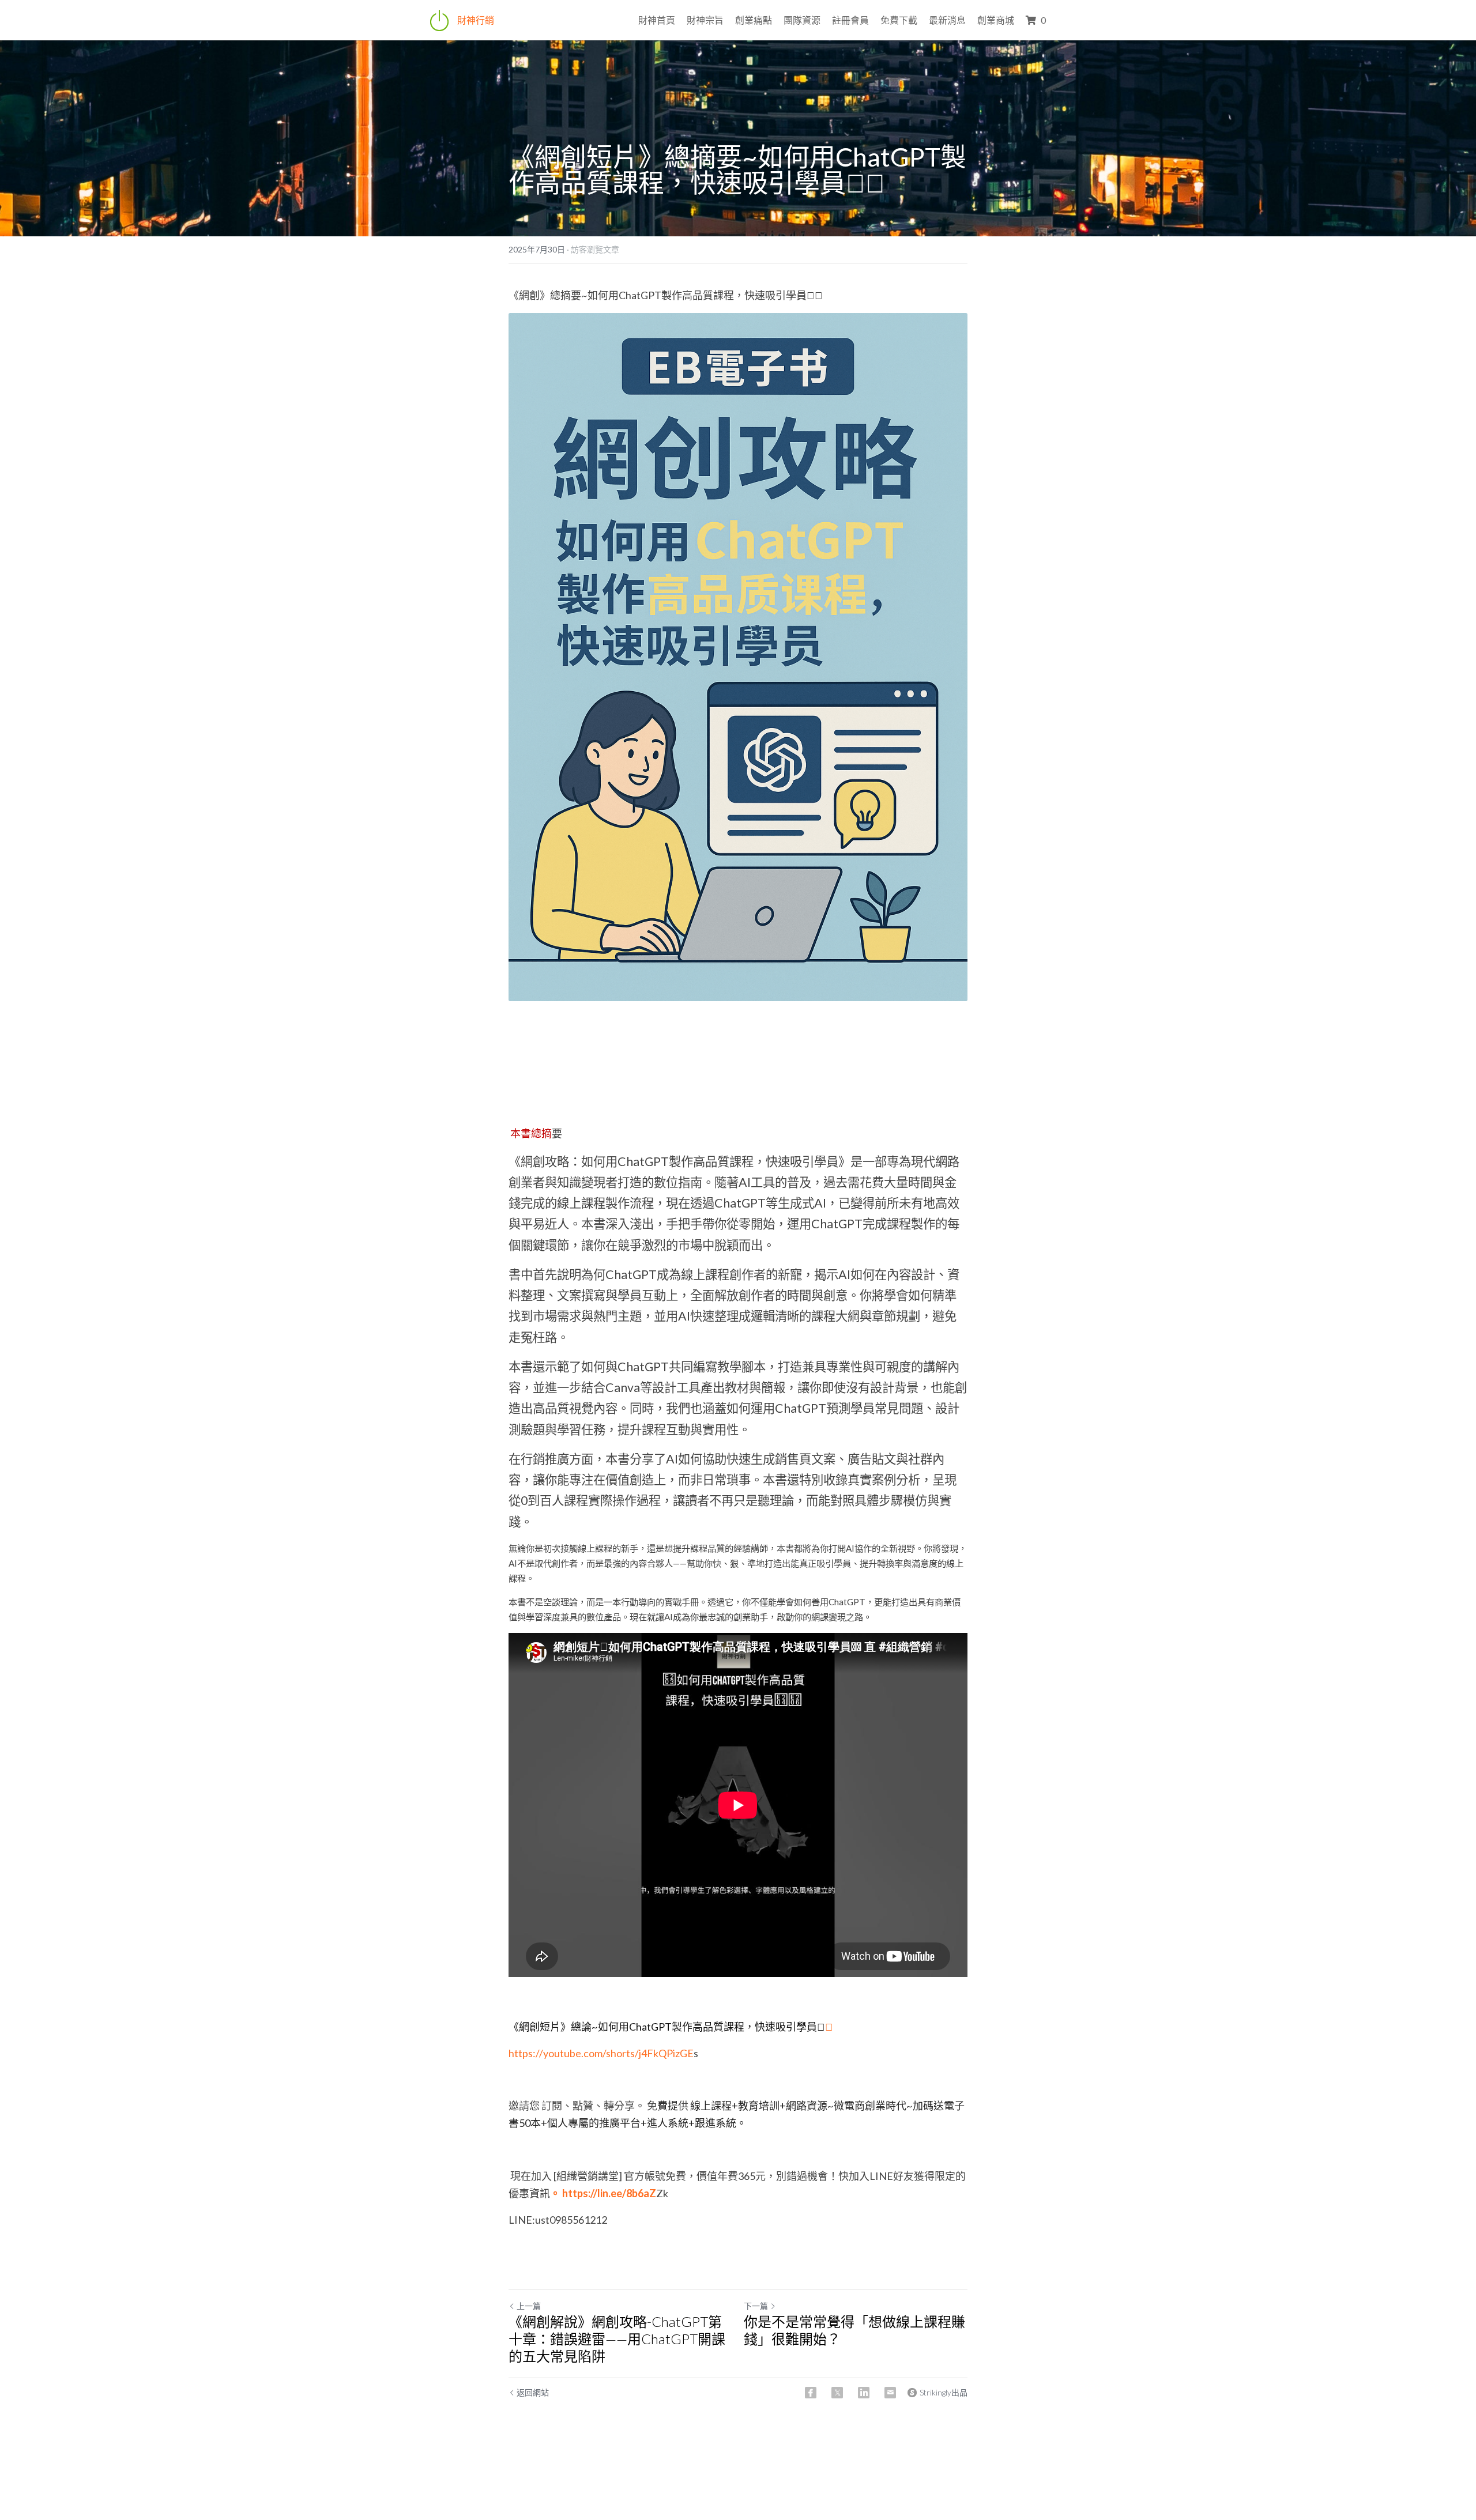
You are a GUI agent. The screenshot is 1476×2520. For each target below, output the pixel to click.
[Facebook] (811, 2393)
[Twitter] (837, 2393)
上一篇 (529, 2306)
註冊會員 (850, 20)
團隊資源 (802, 20)
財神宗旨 (705, 20)
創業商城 (996, 20)
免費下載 (899, 20)
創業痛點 (754, 20)
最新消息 (947, 20)
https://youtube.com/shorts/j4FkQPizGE (601, 2053)
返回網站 (533, 2392)
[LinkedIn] (864, 2393)
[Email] (890, 2393)
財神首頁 (657, 20)
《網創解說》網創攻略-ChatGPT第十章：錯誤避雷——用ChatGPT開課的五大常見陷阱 (617, 2339)
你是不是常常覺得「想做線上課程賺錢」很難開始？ (854, 2330)
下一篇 (756, 2306)
